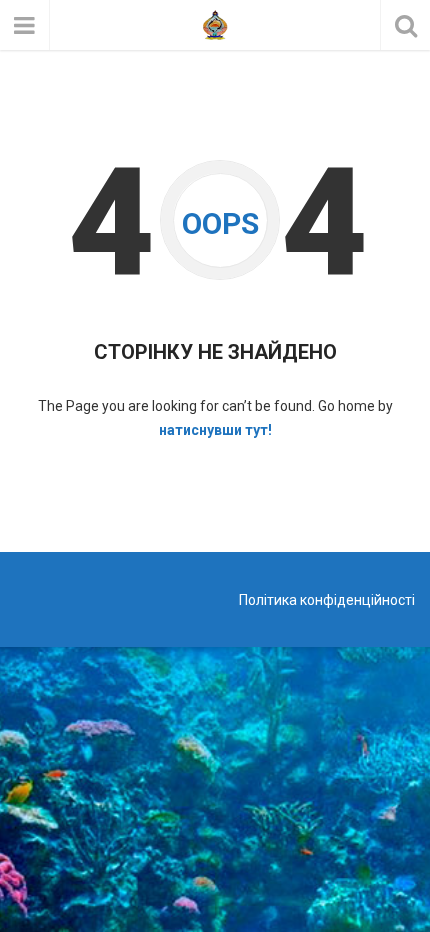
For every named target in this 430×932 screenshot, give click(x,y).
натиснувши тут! (215, 430)
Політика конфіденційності (327, 600)
